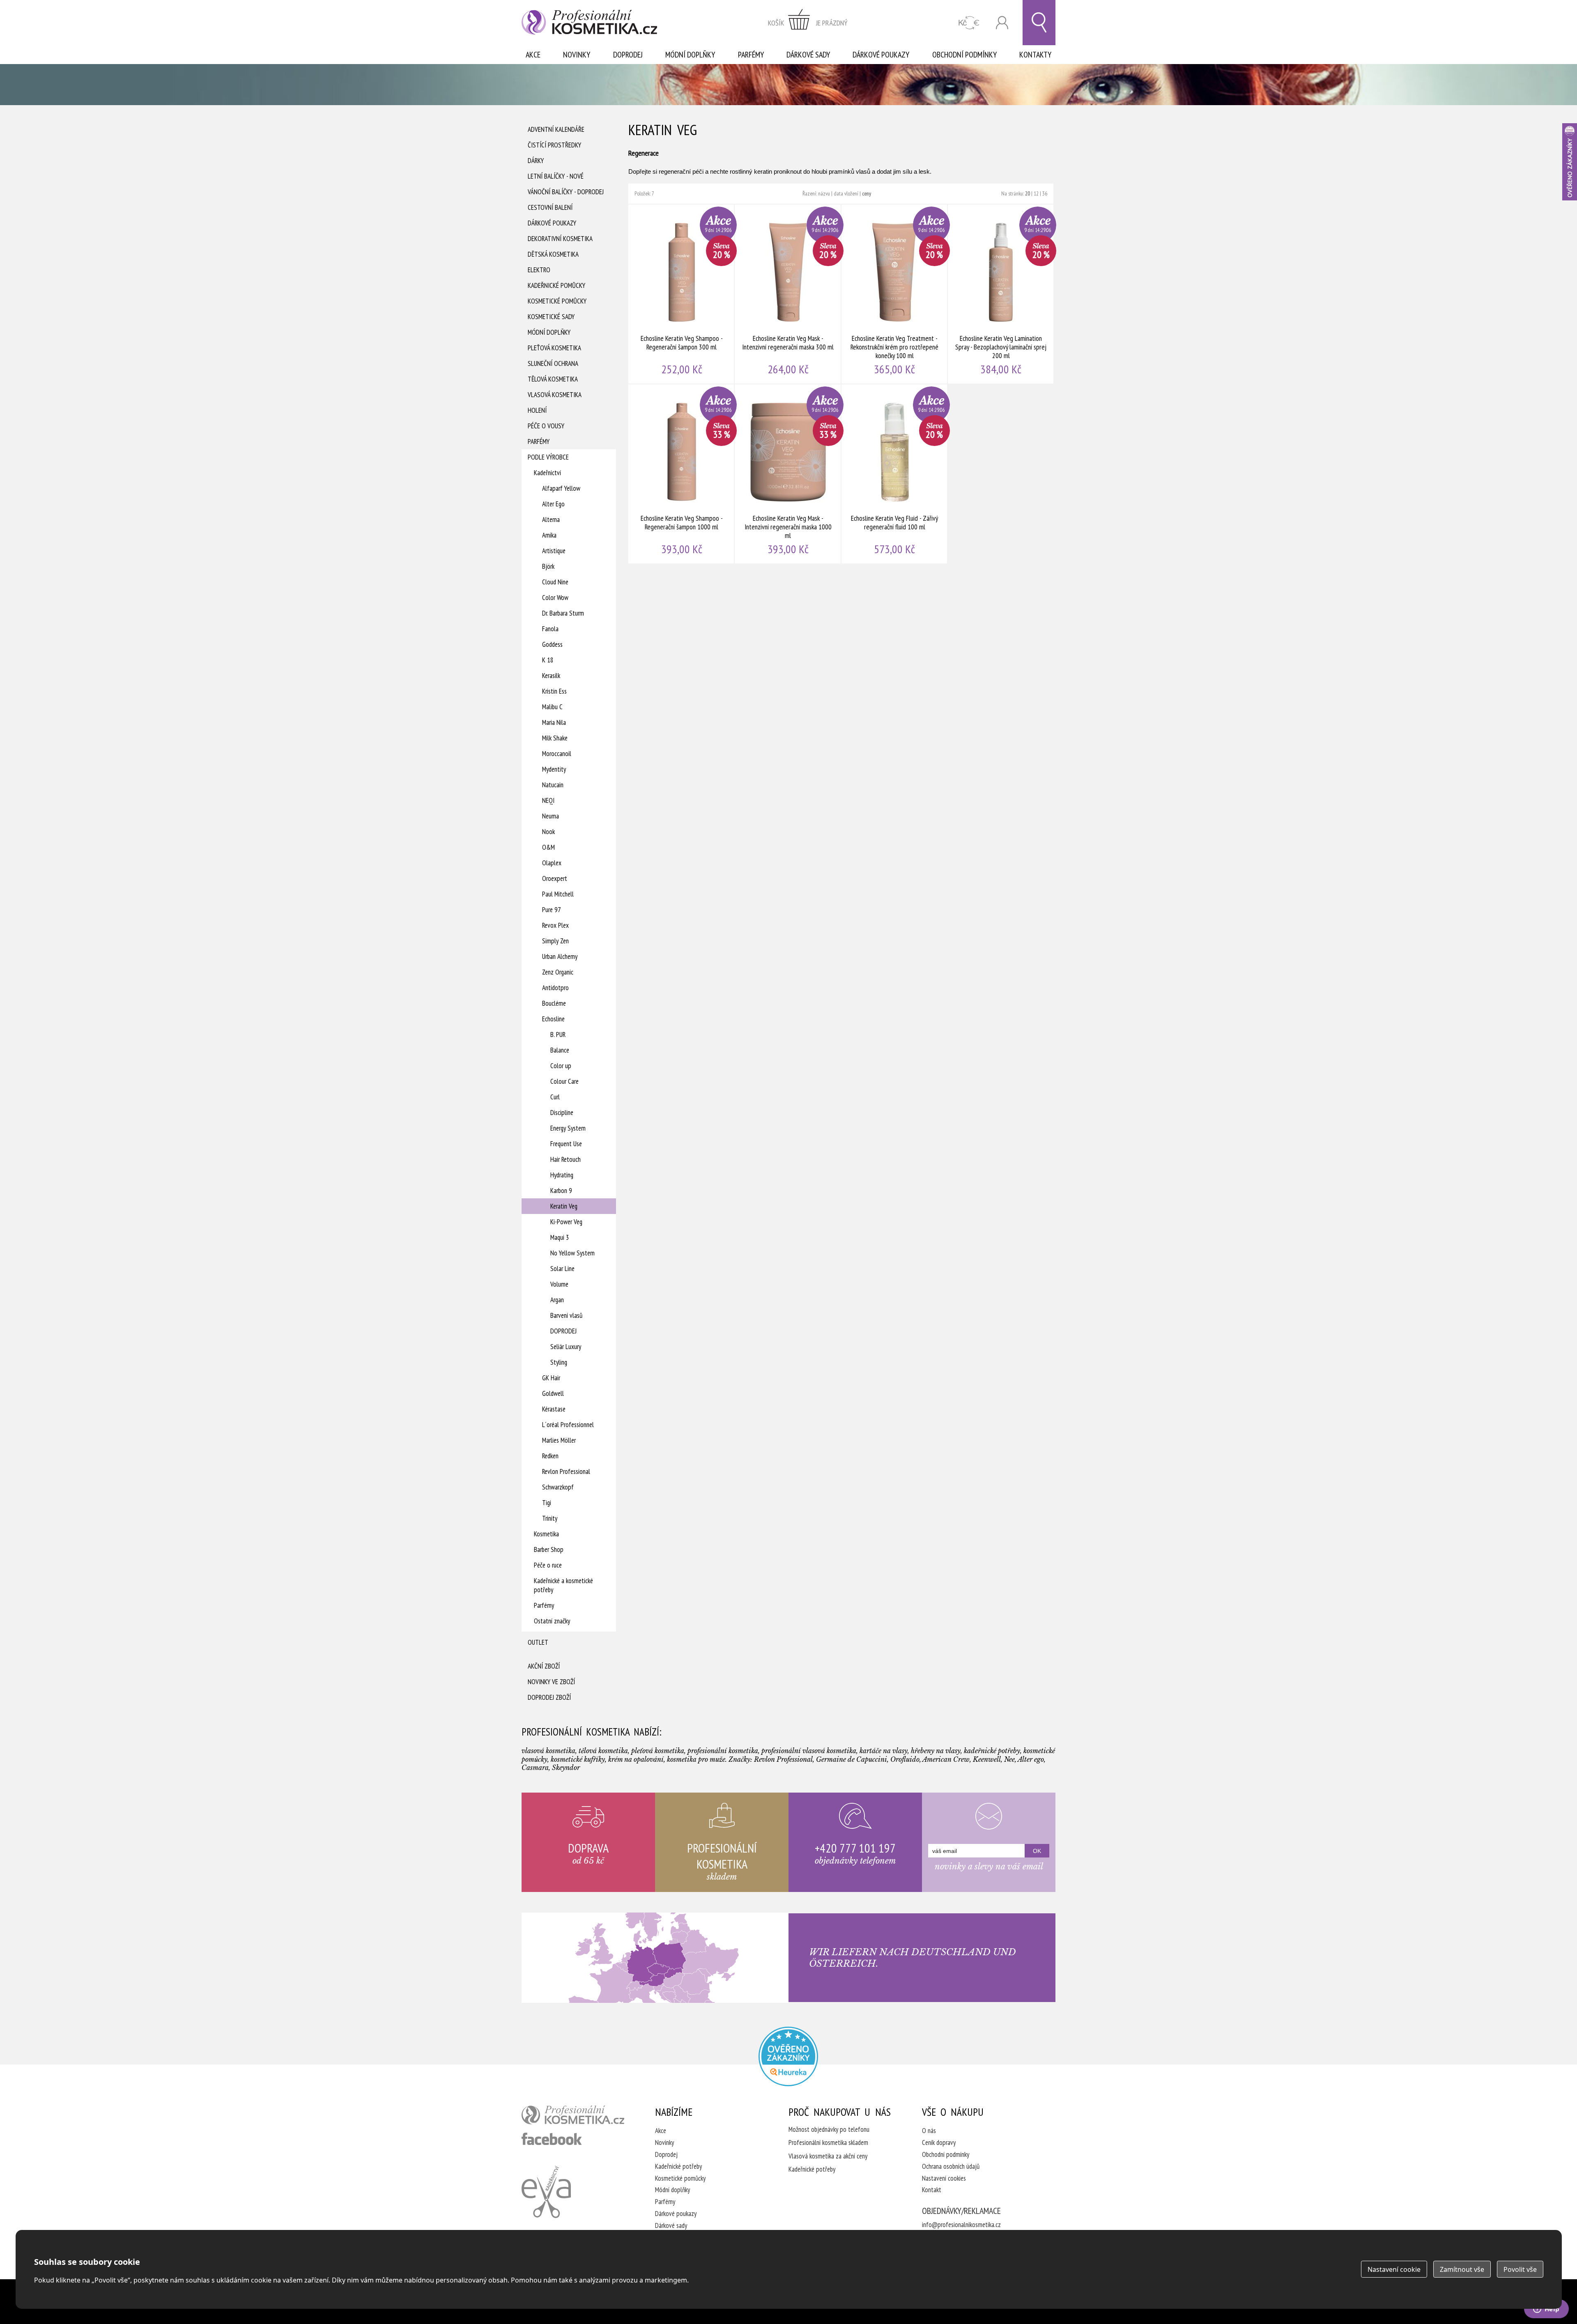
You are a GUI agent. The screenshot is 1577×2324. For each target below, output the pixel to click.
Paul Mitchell (558, 894)
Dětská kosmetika (553, 254)
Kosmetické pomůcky (557, 301)
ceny (867, 193)
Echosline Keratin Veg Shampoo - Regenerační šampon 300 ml (682, 294)
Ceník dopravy (939, 2142)
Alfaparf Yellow (561, 488)
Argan (557, 1300)
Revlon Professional (566, 1471)
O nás (929, 2131)
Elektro (539, 270)
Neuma (551, 816)
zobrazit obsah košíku (808, 23)
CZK (969, 23)
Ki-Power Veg (566, 1222)
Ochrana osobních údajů (951, 2166)
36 (1045, 193)
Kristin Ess (554, 691)
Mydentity (554, 769)
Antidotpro (555, 988)
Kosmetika (546, 1534)
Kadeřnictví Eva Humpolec (546, 2192)
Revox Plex (555, 925)
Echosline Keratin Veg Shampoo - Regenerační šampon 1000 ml (682, 474)
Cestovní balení (550, 207)
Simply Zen (555, 941)
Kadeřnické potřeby (678, 2166)
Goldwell (553, 1393)
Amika (549, 535)
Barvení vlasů (566, 1315)
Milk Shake (555, 738)
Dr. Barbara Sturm (563, 613)
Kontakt (932, 2190)
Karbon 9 (561, 1191)
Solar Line (562, 1269)
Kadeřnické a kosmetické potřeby (563, 1585)
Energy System (568, 1128)
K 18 (548, 660)
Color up (561, 1066)
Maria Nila (554, 722)
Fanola (550, 629)
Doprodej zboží (549, 1697)
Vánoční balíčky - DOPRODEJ (566, 192)
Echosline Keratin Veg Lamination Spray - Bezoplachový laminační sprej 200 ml (1001, 294)
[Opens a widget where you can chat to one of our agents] (1546, 2310)
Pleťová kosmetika (554, 348)
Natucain (553, 785)
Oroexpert (555, 878)
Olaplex (552, 863)
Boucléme (554, 1003)
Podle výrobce (548, 457)
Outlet (538, 1642)
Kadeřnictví (547, 473)
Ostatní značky (552, 1621)
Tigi (547, 1503)
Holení (537, 410)
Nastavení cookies (944, 2178)
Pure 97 (552, 910)
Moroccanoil (557, 754)
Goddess (552, 644)
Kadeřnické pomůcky (556, 285)
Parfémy (751, 55)
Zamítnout (1462, 2269)
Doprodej (628, 55)
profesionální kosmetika (573, 2115)
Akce (533, 55)
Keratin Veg (564, 1206)
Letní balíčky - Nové (556, 176)
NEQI (548, 800)
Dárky (536, 161)
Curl (555, 1097)
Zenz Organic (558, 972)
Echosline (553, 1019)
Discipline (562, 1113)
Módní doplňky (690, 55)
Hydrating (562, 1175)
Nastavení (1394, 2269)
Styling (559, 1362)
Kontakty (1035, 55)
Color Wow (555, 598)
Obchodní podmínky (964, 55)
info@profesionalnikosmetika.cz (961, 2225)
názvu (824, 193)
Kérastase (554, 1409)
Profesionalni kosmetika (788, 2056)
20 (1028, 193)
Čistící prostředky (554, 145)
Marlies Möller (559, 1440)
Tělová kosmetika (553, 379)
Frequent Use (566, 1144)
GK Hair (551, 1378)
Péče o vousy (546, 426)
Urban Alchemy (560, 956)
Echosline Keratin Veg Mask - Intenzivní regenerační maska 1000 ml (788, 474)
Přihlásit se (1002, 23)
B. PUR (558, 1034)
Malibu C (552, 707)
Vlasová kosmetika (555, 395)
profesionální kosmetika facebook (552, 2139)
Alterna (551, 520)
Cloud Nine (555, 582)
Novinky (577, 55)
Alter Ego (553, 504)
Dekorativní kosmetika (560, 239)
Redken (550, 1456)
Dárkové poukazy (881, 55)
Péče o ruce (548, 1565)
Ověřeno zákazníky (1570, 162)
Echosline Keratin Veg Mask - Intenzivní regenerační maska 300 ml (788, 294)
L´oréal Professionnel (568, 1425)
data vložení (846, 193)
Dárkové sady (808, 55)
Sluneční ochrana (553, 363)
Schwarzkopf (558, 1487)
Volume (559, 1284)
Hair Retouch (566, 1159)
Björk (548, 566)
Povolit (1520, 2269)
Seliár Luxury (566, 1347)
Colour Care (564, 1081)
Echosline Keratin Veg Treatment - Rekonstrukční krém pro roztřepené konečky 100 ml (895, 294)
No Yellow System (572, 1253)
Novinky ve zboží (551, 1682)
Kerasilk (551, 676)
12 (1036, 193)
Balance (560, 1050)
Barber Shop (549, 1549)
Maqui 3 (560, 1237)
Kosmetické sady (551, 317)
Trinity (550, 1518)
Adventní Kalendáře (556, 129)
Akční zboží (544, 1666)
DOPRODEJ (563, 1331)
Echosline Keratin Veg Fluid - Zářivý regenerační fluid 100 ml (895, 474)
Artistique (554, 551)
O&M (548, 847)
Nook (548, 832)
